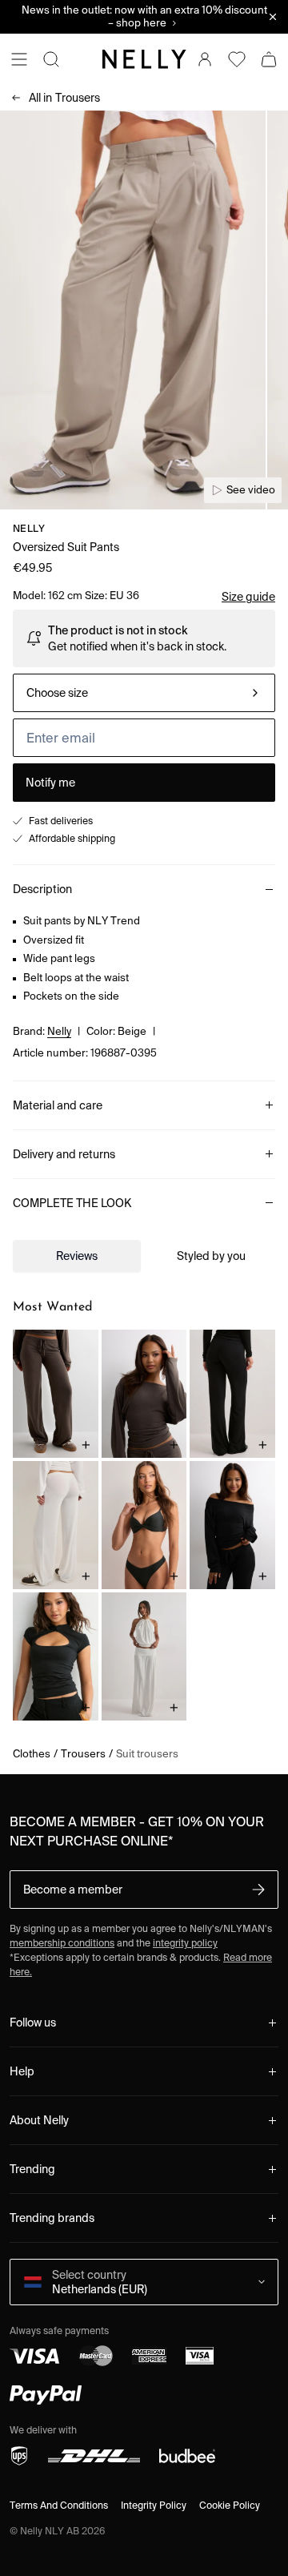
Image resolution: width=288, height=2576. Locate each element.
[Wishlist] (237, 59)
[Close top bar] (273, 17)
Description (42, 889)
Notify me (50, 783)
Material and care (58, 1105)
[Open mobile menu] (19, 59)
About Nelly (39, 2120)
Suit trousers (147, 1754)
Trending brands (52, 2218)
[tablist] (144, 1256)
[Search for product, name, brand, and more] (51, 59)
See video (251, 490)
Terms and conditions (59, 2505)
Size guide (248, 597)
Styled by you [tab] (211, 1256)
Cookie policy (230, 2505)
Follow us (33, 2023)
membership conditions (62, 1943)
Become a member (73, 1890)
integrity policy (185, 1943)
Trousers (64, 98)
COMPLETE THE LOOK (72, 1203)
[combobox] (144, 693)
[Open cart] (269, 59)
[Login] (205, 59)
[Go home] (144, 59)
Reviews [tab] (77, 1256)
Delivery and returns (64, 1154)
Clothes (32, 1754)
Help (22, 2071)
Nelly (29, 528)
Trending (32, 2169)
